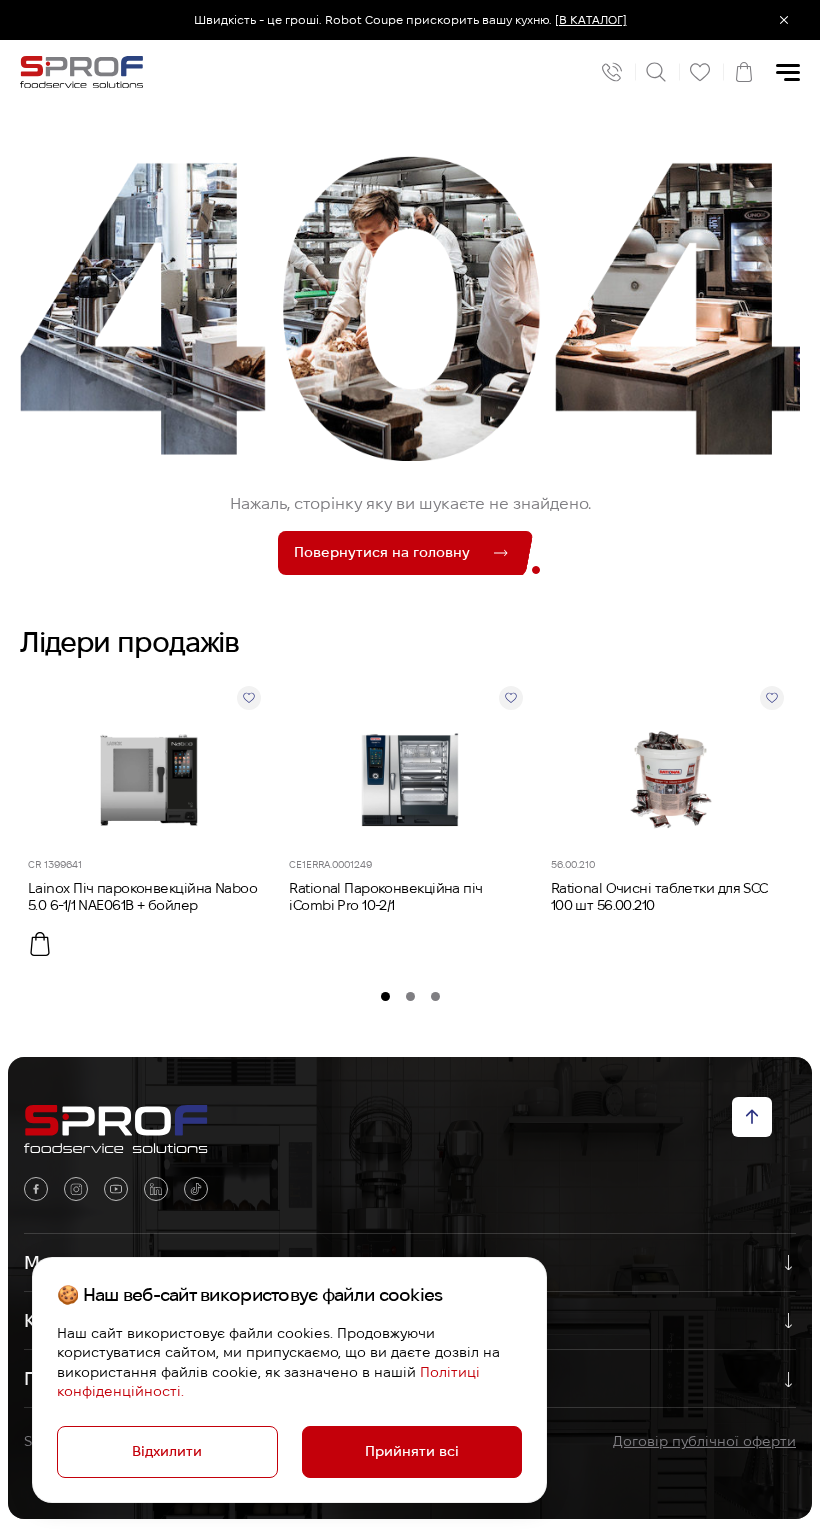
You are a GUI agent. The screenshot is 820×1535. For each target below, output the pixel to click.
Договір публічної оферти (704, 1441)
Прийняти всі (412, 1451)
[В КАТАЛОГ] (591, 19)
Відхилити (167, 1451)
